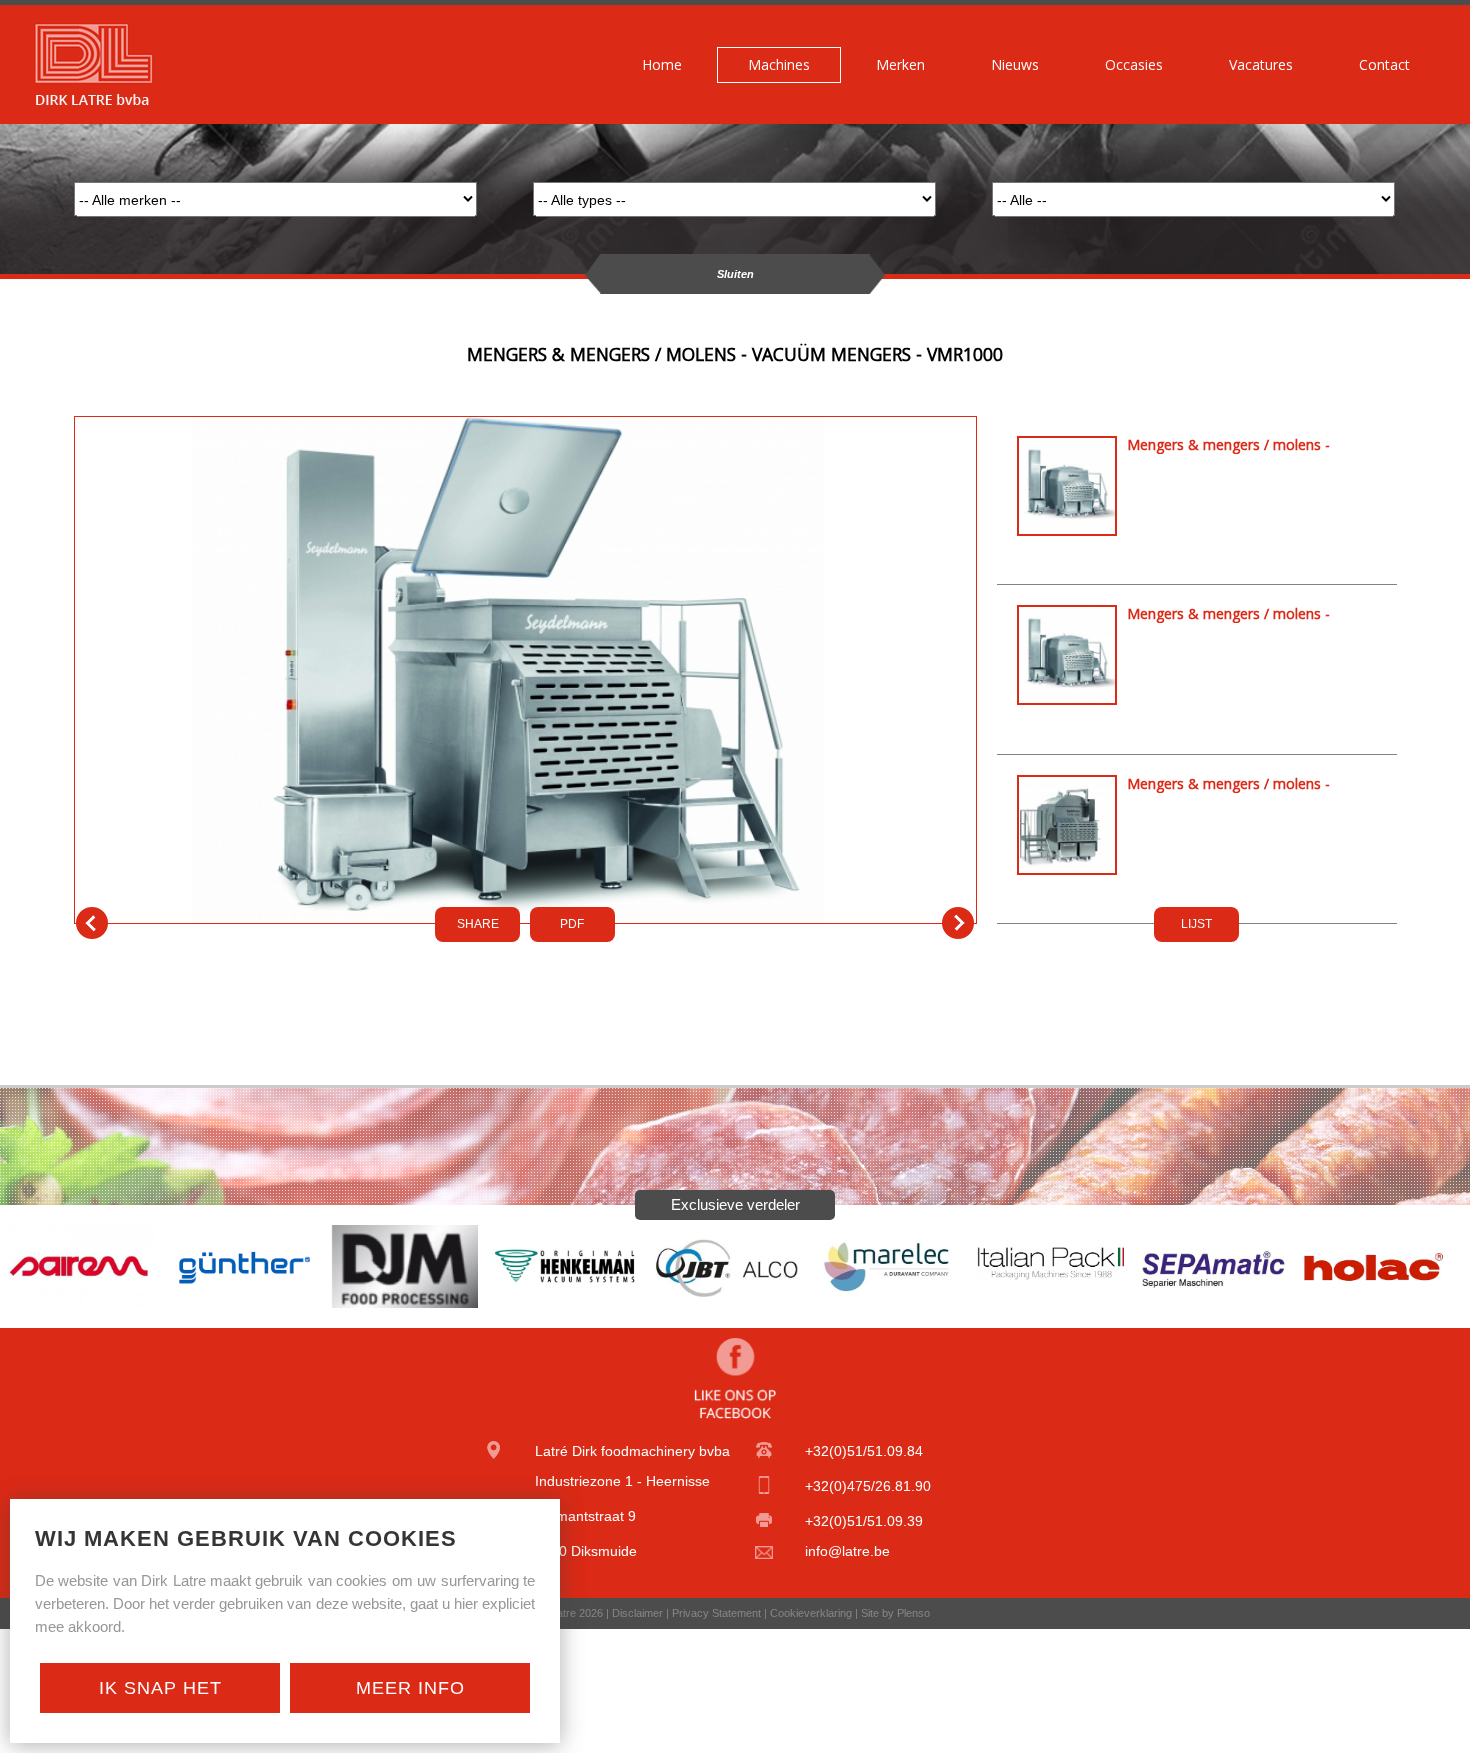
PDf (572, 924)
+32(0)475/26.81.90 (868, 1486)
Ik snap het (160, 1688)
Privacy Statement (716, 1613)
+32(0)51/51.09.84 (864, 1451)
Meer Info (410, 1688)
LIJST (1196, 924)
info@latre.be (847, 1551)
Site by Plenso (895, 1613)
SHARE (478, 924)
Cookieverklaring (811, 1613)
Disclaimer (637, 1613)
